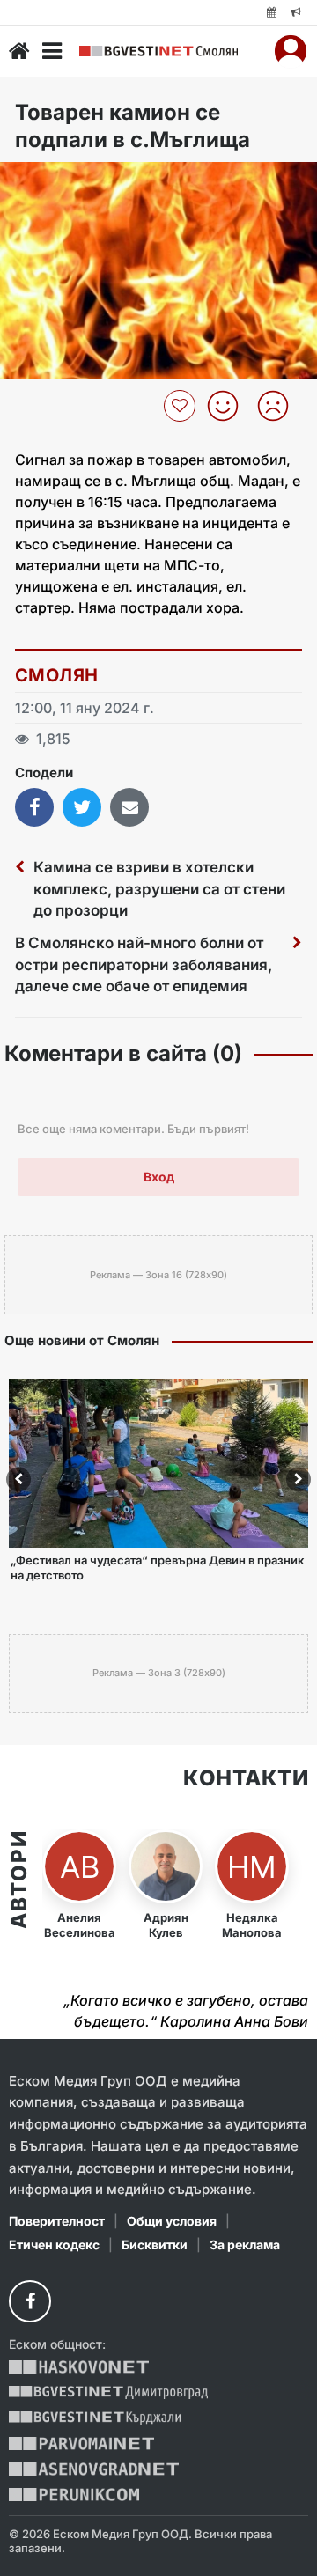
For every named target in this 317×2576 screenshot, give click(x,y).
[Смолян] (158, 52)
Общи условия (172, 2221)
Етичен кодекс (54, 2245)
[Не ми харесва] (280, 406)
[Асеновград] (94, 2469)
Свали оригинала (62, 181)
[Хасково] (79, 2367)
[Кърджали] (95, 2418)
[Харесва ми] (229, 406)
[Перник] (74, 2495)
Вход (159, 1177)
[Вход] (291, 51)
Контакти (246, 1778)
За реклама (245, 2245)
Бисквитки (155, 2245)
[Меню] (52, 51)
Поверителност (57, 2221)
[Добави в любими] (182, 406)
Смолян (56, 675)
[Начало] (19, 51)
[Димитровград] (108, 2392)
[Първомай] (81, 2444)
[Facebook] (30, 2301)
